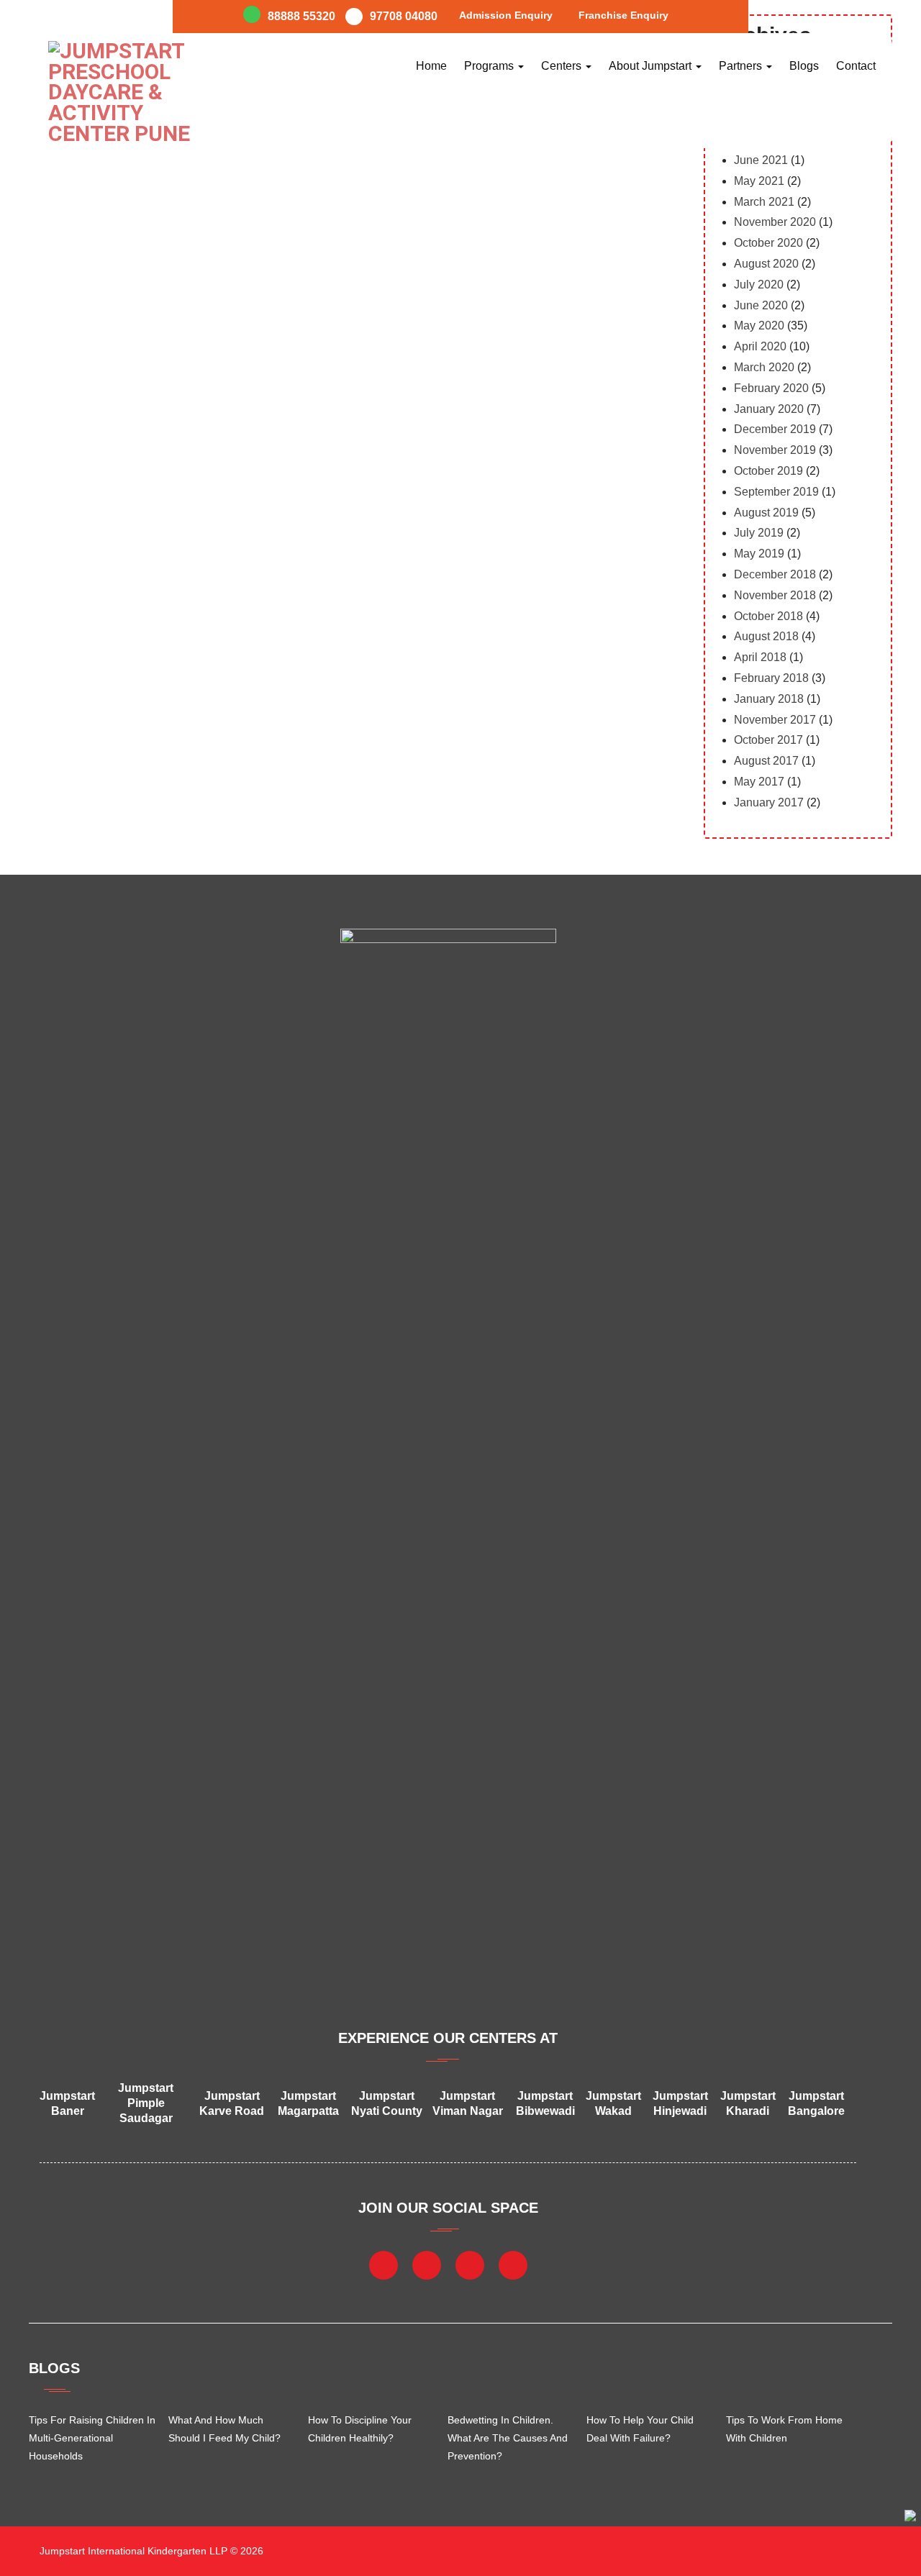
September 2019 (776, 492)
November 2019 (775, 450)
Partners (742, 66)
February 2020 (771, 388)
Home (431, 66)
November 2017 (775, 720)
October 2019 (768, 471)
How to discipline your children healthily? (360, 2429)
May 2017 (759, 782)
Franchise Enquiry (623, 15)
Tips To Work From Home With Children (784, 2429)
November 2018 (775, 595)
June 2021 (761, 160)
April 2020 (760, 346)
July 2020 (759, 285)
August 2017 (766, 761)
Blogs (804, 66)
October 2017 (768, 740)
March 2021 (764, 202)
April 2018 (760, 657)
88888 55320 (301, 16)
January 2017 (769, 802)
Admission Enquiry (506, 15)
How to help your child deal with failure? (640, 2429)
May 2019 (759, 554)
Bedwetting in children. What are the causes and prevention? (508, 2438)
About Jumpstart (652, 66)
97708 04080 (404, 16)
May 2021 (759, 181)
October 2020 (768, 243)
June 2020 (761, 305)
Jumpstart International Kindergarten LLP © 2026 (150, 2551)
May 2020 (759, 326)
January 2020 (769, 409)
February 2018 (771, 678)
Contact (856, 66)
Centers (563, 66)
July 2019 (759, 533)
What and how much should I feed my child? (224, 2429)
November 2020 (775, 222)
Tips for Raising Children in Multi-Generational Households (92, 2438)
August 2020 (766, 264)
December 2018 (775, 574)
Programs (490, 66)
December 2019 (775, 429)
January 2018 (769, 699)
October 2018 (768, 616)
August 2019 (766, 513)
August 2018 (766, 636)
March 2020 (764, 367)
